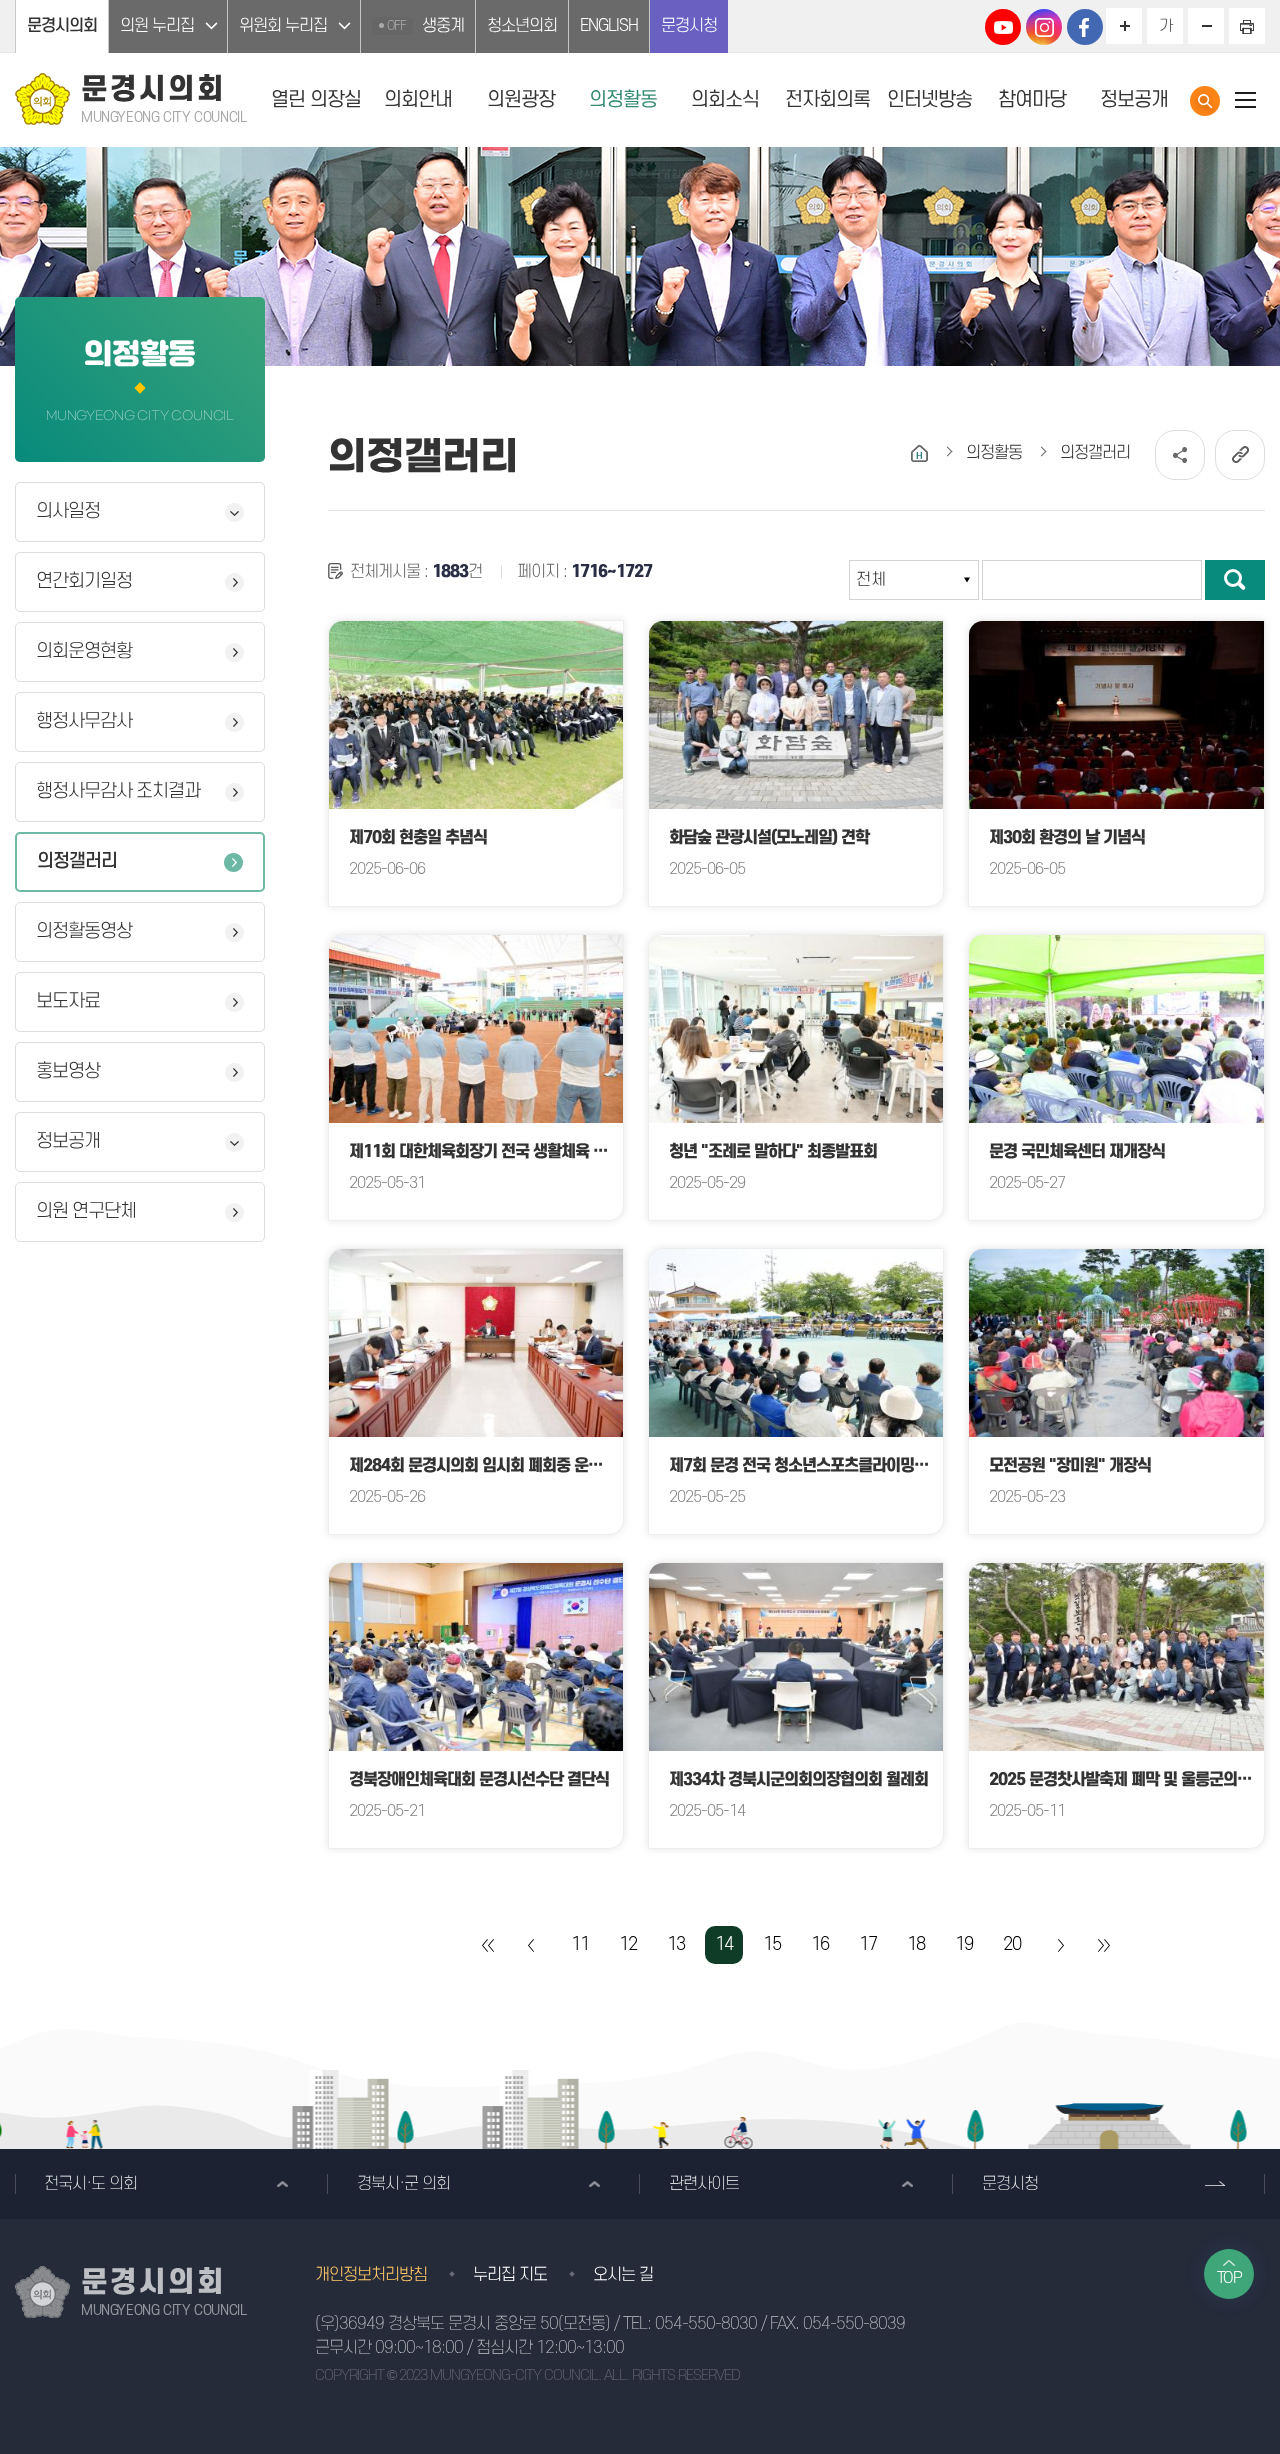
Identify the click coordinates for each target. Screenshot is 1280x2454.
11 (580, 1944)
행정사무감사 (84, 721)
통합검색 (1205, 101)
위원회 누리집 (283, 26)
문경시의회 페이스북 (1085, 27)
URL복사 (1240, 455)
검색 (1235, 580)
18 (916, 1944)
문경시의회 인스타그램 (1044, 27)
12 (628, 1944)
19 (964, 1944)
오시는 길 (623, 2275)
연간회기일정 (84, 581)
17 (868, 1944)
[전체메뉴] (1245, 99)
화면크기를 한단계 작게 (1206, 26)
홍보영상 (68, 1071)
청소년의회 (522, 26)
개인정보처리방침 (371, 2275)
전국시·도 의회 (90, 2184)
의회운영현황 (84, 651)
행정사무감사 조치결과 (118, 791)
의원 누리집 (157, 26)
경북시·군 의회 (403, 2184)
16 (820, 1944)
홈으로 (919, 453)
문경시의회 (62, 26)
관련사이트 (704, 2184)
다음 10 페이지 (1060, 1945)
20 (1012, 1944)
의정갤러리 (77, 861)
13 (676, 1944)
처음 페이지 (489, 1945)
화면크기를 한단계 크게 (1124, 26)
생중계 (425, 26)
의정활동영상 (84, 931)
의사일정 (68, 511)
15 (772, 1944)
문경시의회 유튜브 (1003, 27)
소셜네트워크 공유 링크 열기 (1180, 455)
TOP (1229, 2278)
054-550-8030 (706, 2324)
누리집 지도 (510, 2275)
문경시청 (689, 26)
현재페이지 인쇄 (1247, 26)
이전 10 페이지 (532, 1945)
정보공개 (68, 1141)
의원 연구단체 (86, 1211)
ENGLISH (609, 26)
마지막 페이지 (1103, 1945)
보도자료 (68, 1001)
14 (724, 1944)
